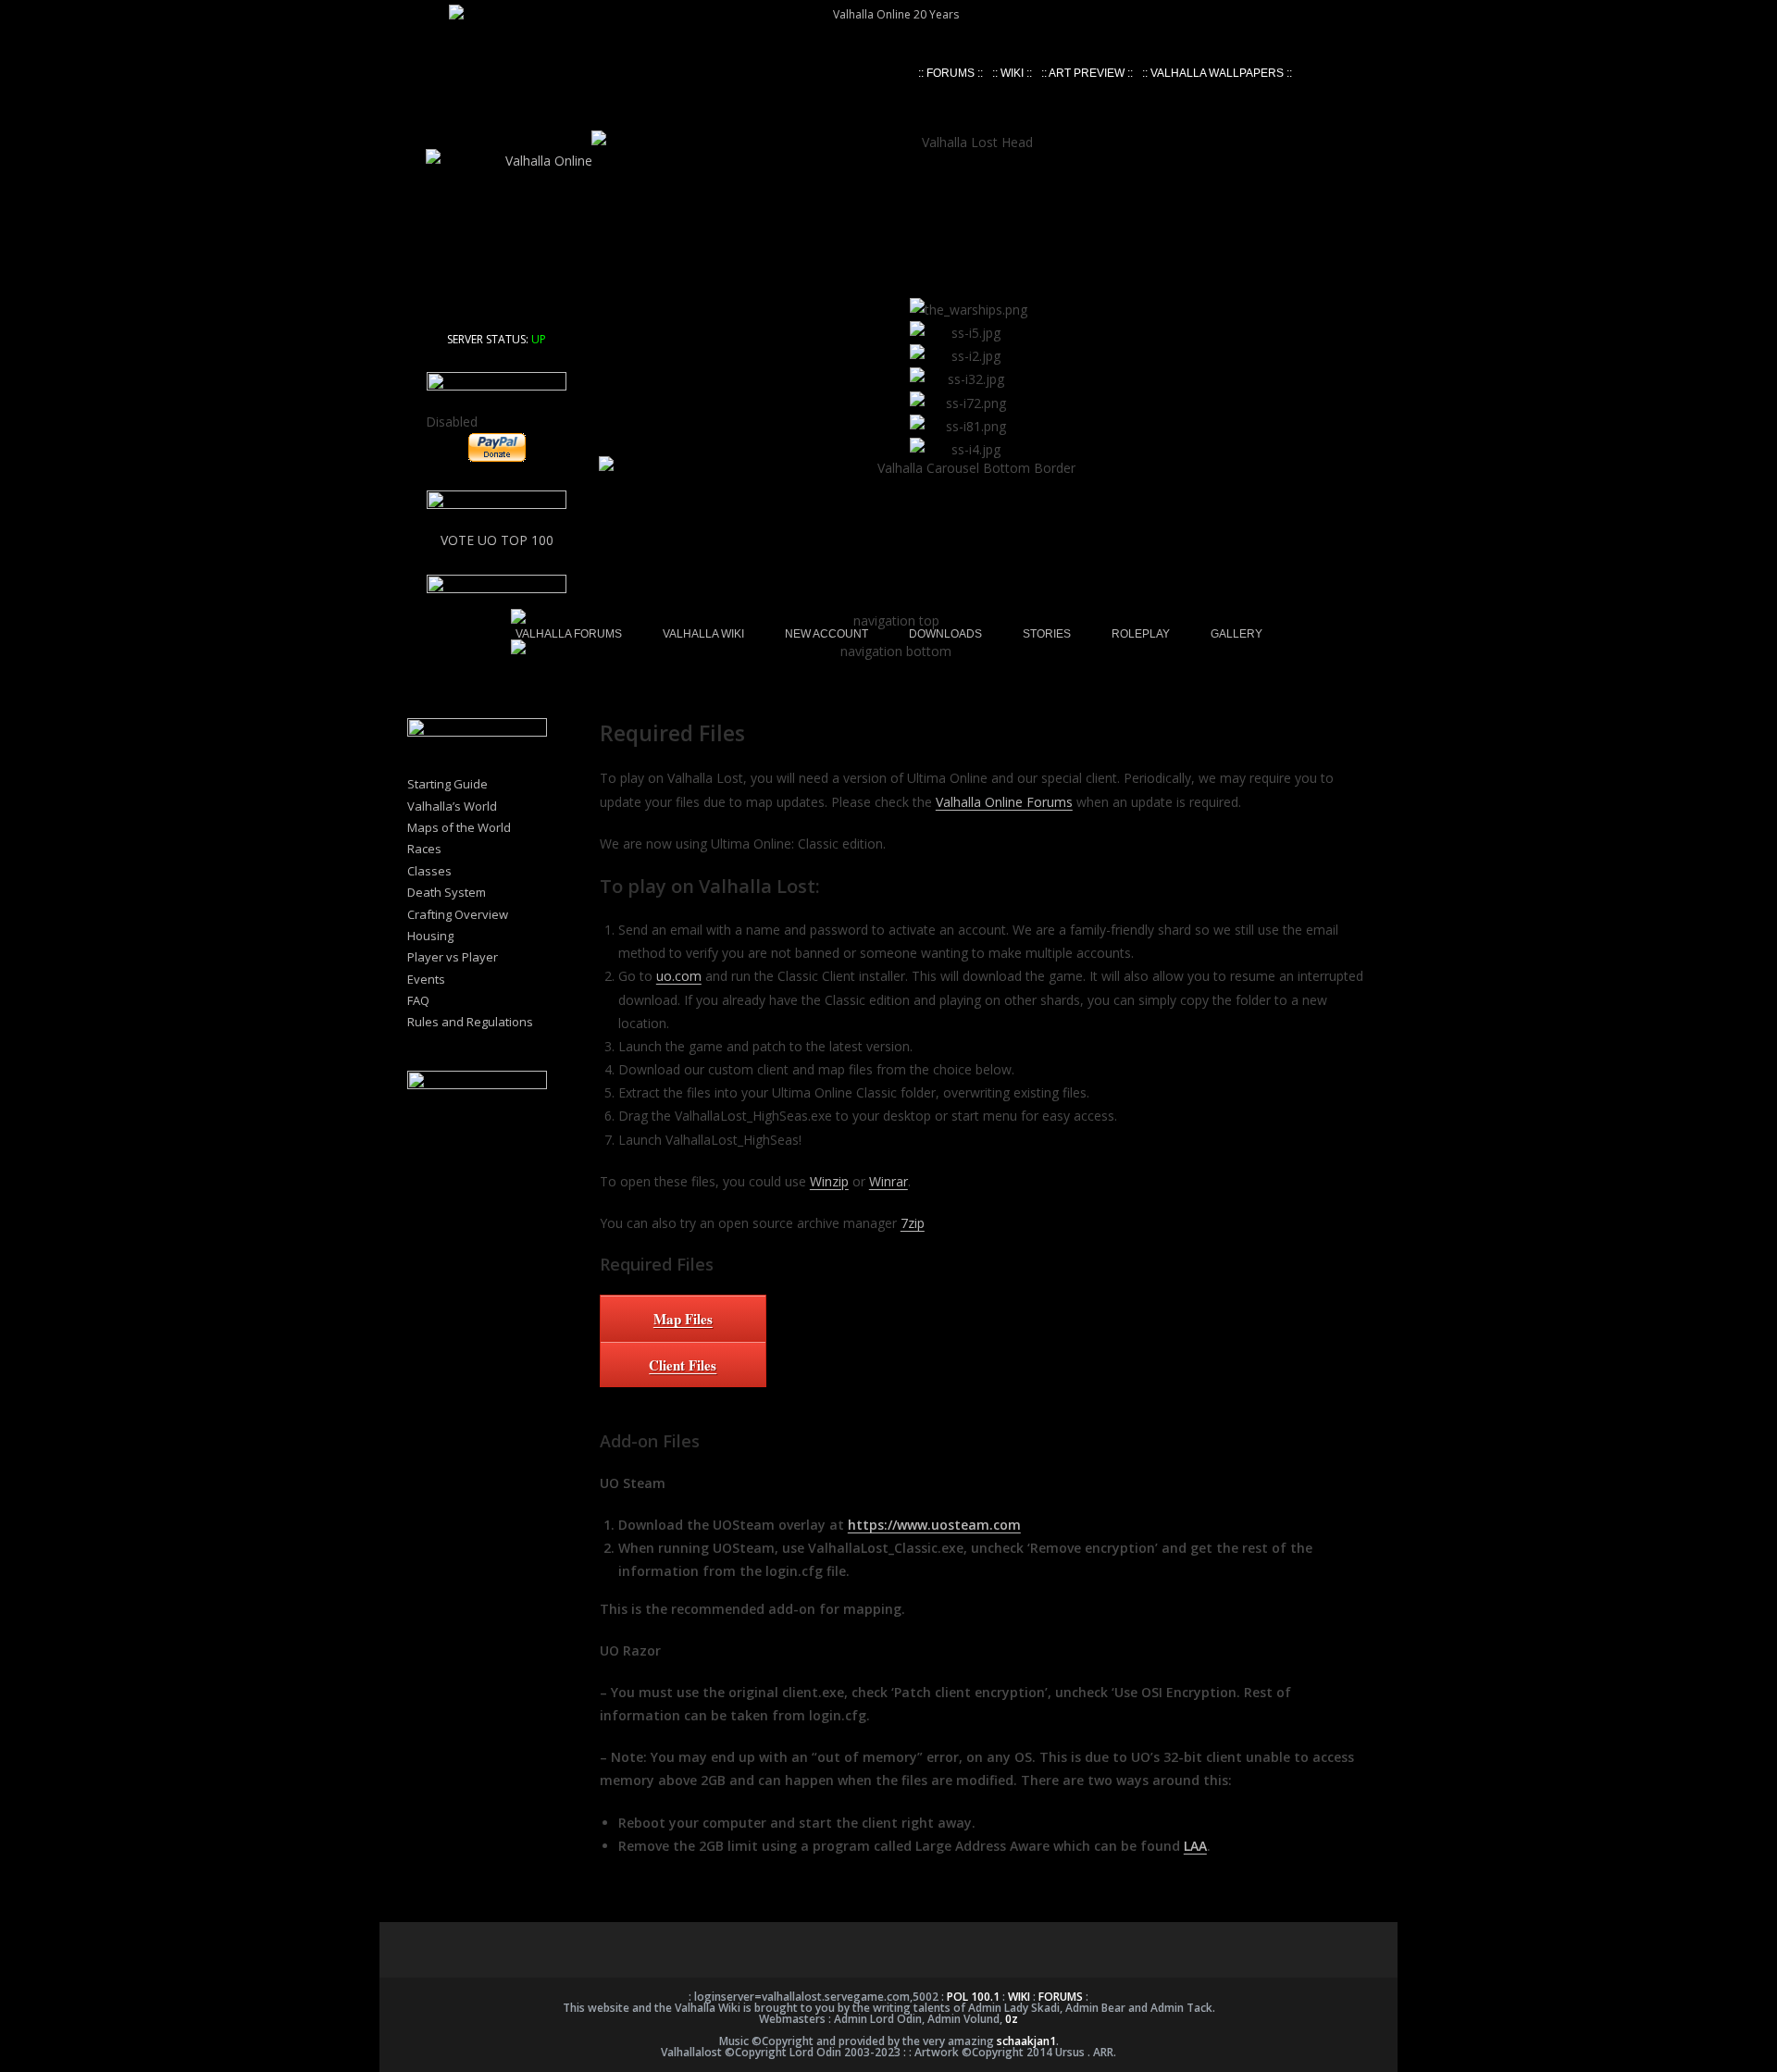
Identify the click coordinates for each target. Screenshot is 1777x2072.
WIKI (1019, 1997)
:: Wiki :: (1012, 73)
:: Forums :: (951, 73)
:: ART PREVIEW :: (1087, 73)
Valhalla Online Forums (1004, 802)
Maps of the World (459, 827)
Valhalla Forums (569, 634)
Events (426, 979)
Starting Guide (447, 784)
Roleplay (1141, 634)
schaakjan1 (1026, 2041)
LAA (1195, 1846)
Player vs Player (453, 957)
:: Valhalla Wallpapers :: (1217, 73)
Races (424, 849)
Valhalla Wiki (703, 634)
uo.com (679, 976)
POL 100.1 (973, 1997)
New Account (826, 634)
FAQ (418, 1000)
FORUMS (1061, 1997)
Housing (430, 936)
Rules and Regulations (470, 1022)
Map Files (683, 1319)
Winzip (829, 1181)
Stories (1047, 634)
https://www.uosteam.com (934, 1525)
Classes (429, 871)
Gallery (1236, 634)
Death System (447, 892)
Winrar (888, 1181)
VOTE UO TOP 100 (497, 540)
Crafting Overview (458, 914)
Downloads (945, 634)
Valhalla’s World (452, 806)
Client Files (683, 1365)
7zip (913, 1223)
